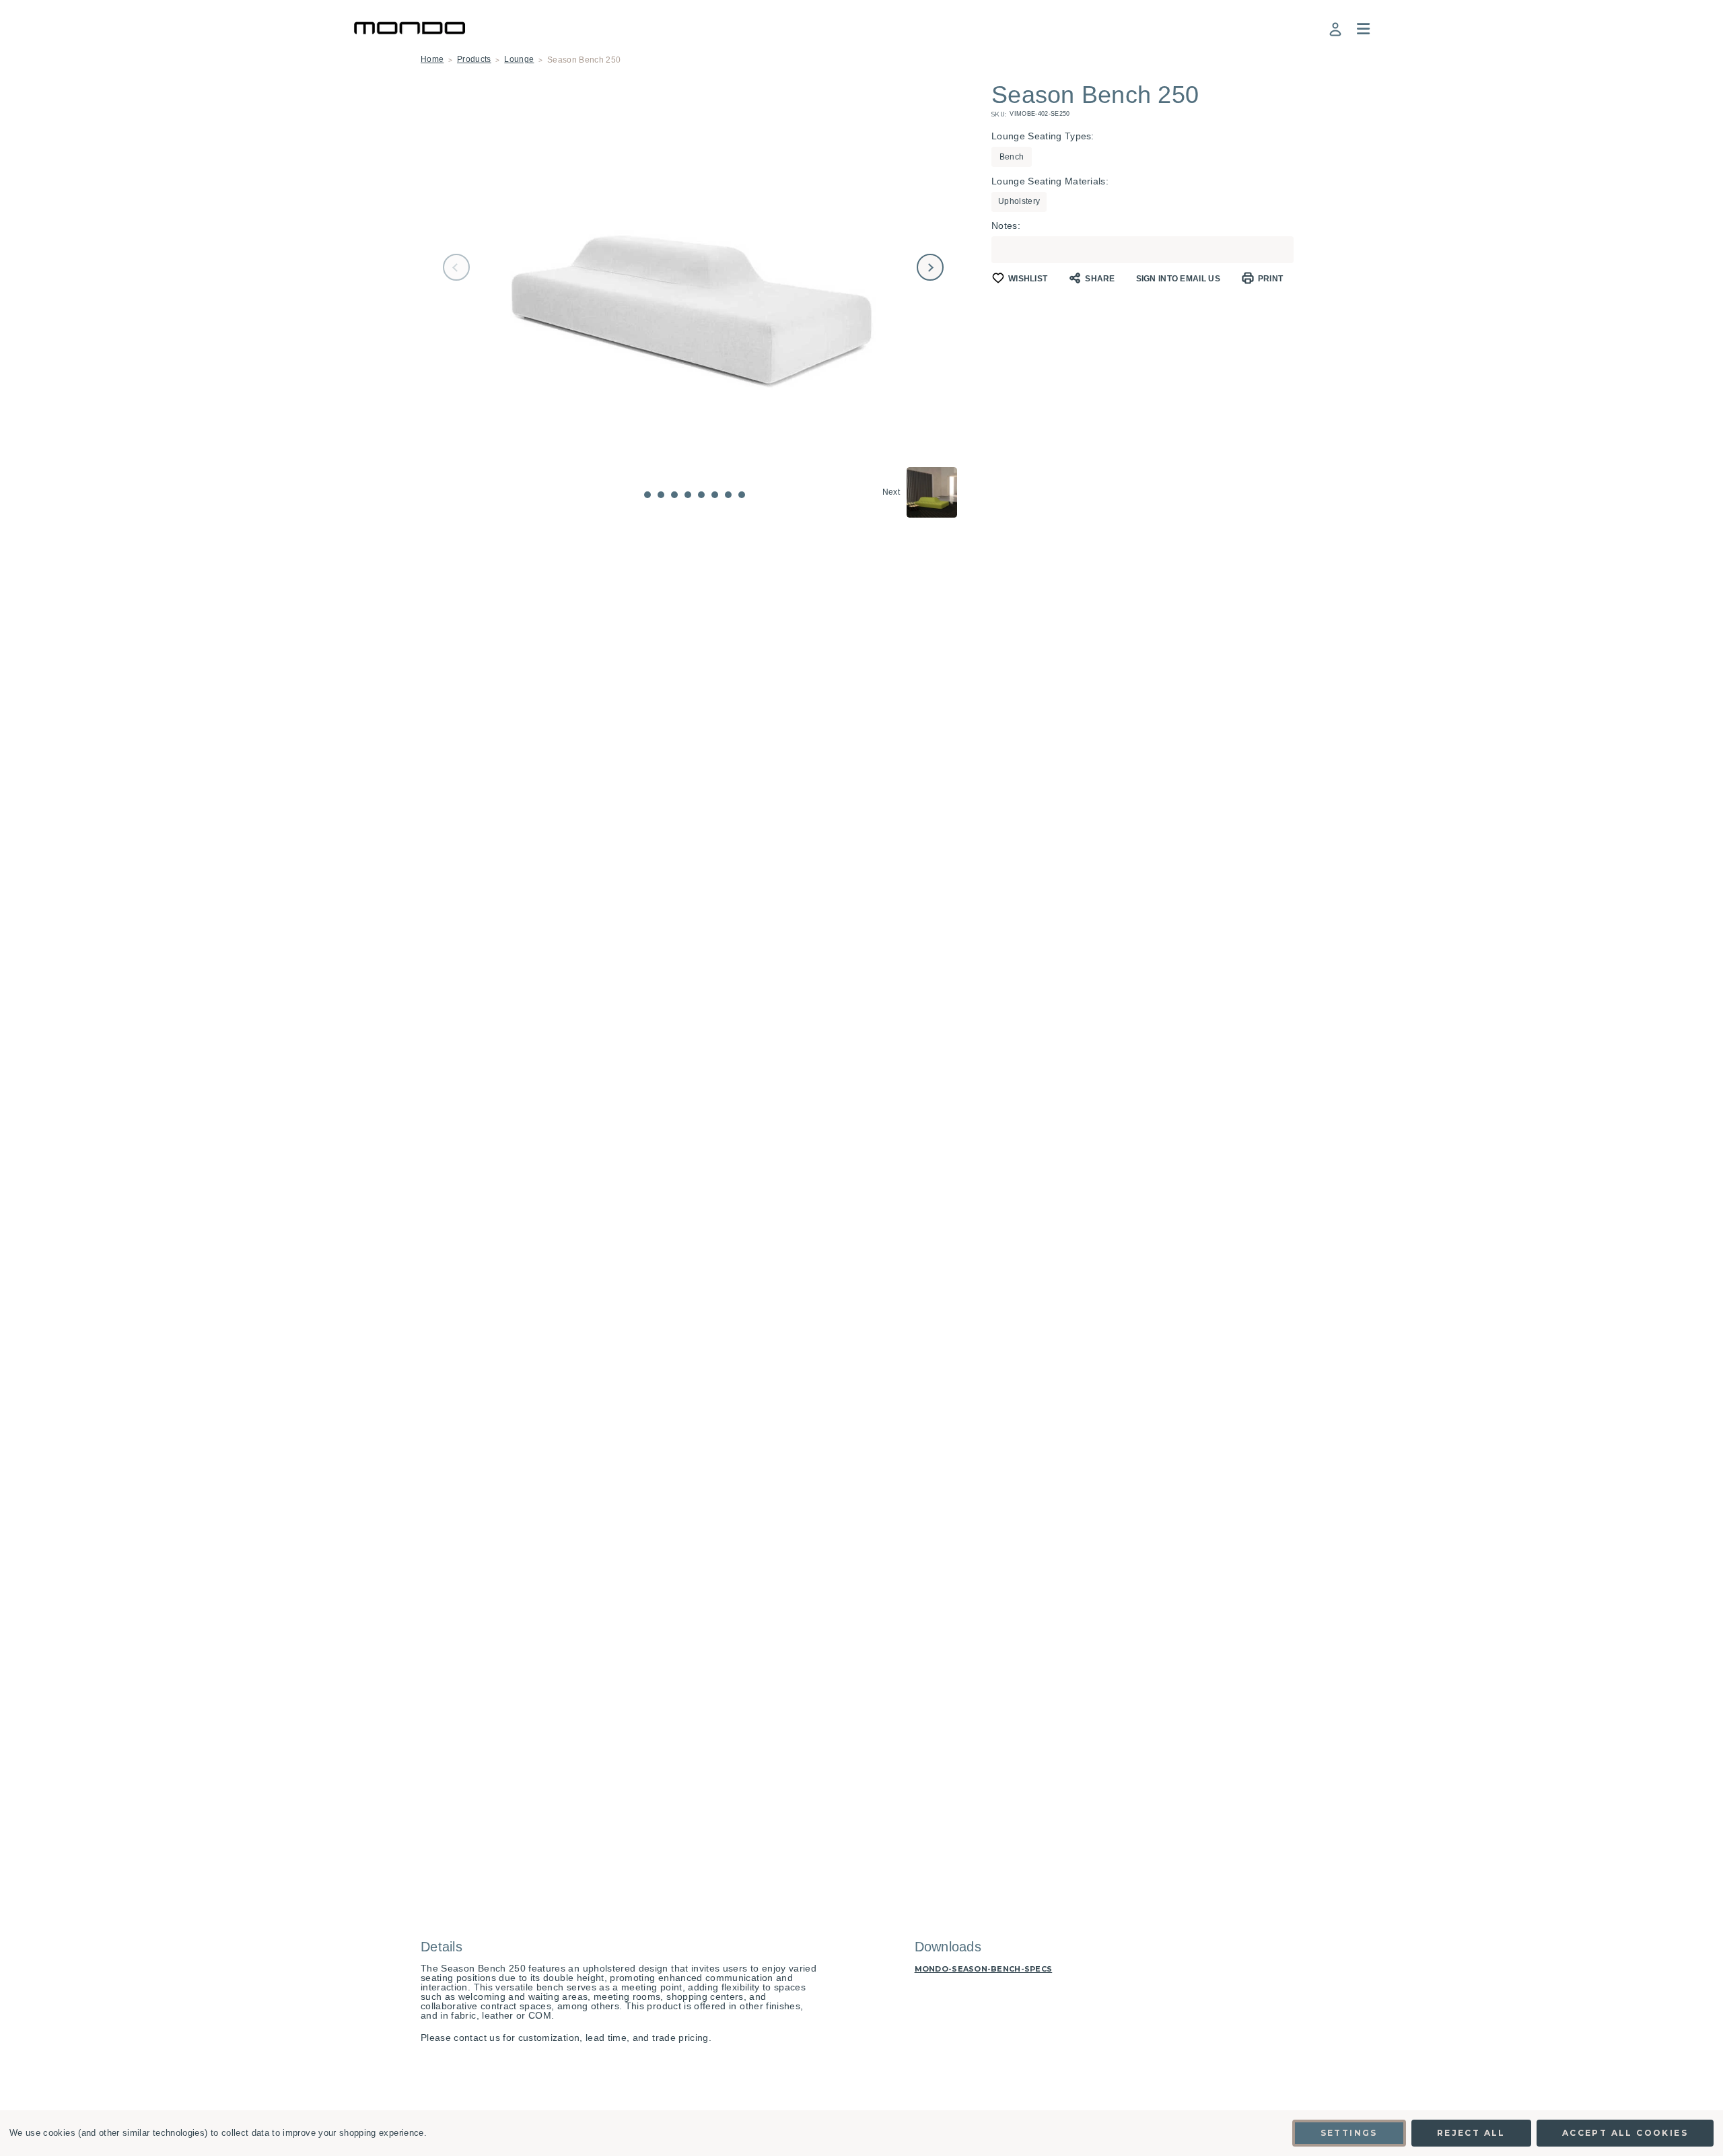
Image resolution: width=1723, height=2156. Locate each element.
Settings (1349, 2133)
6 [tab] (715, 495)
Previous (456, 267)
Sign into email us (1178, 279)
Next (930, 267)
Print (1271, 279)
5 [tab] (701, 495)
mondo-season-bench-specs (984, 1969)
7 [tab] (728, 495)
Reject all (1471, 2133)
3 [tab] (674, 495)
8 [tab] (742, 495)
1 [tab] (647, 495)
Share (1100, 279)
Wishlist (1028, 279)
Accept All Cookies (1625, 2133)
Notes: (1006, 225)
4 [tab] (688, 495)
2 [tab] (661, 495)
